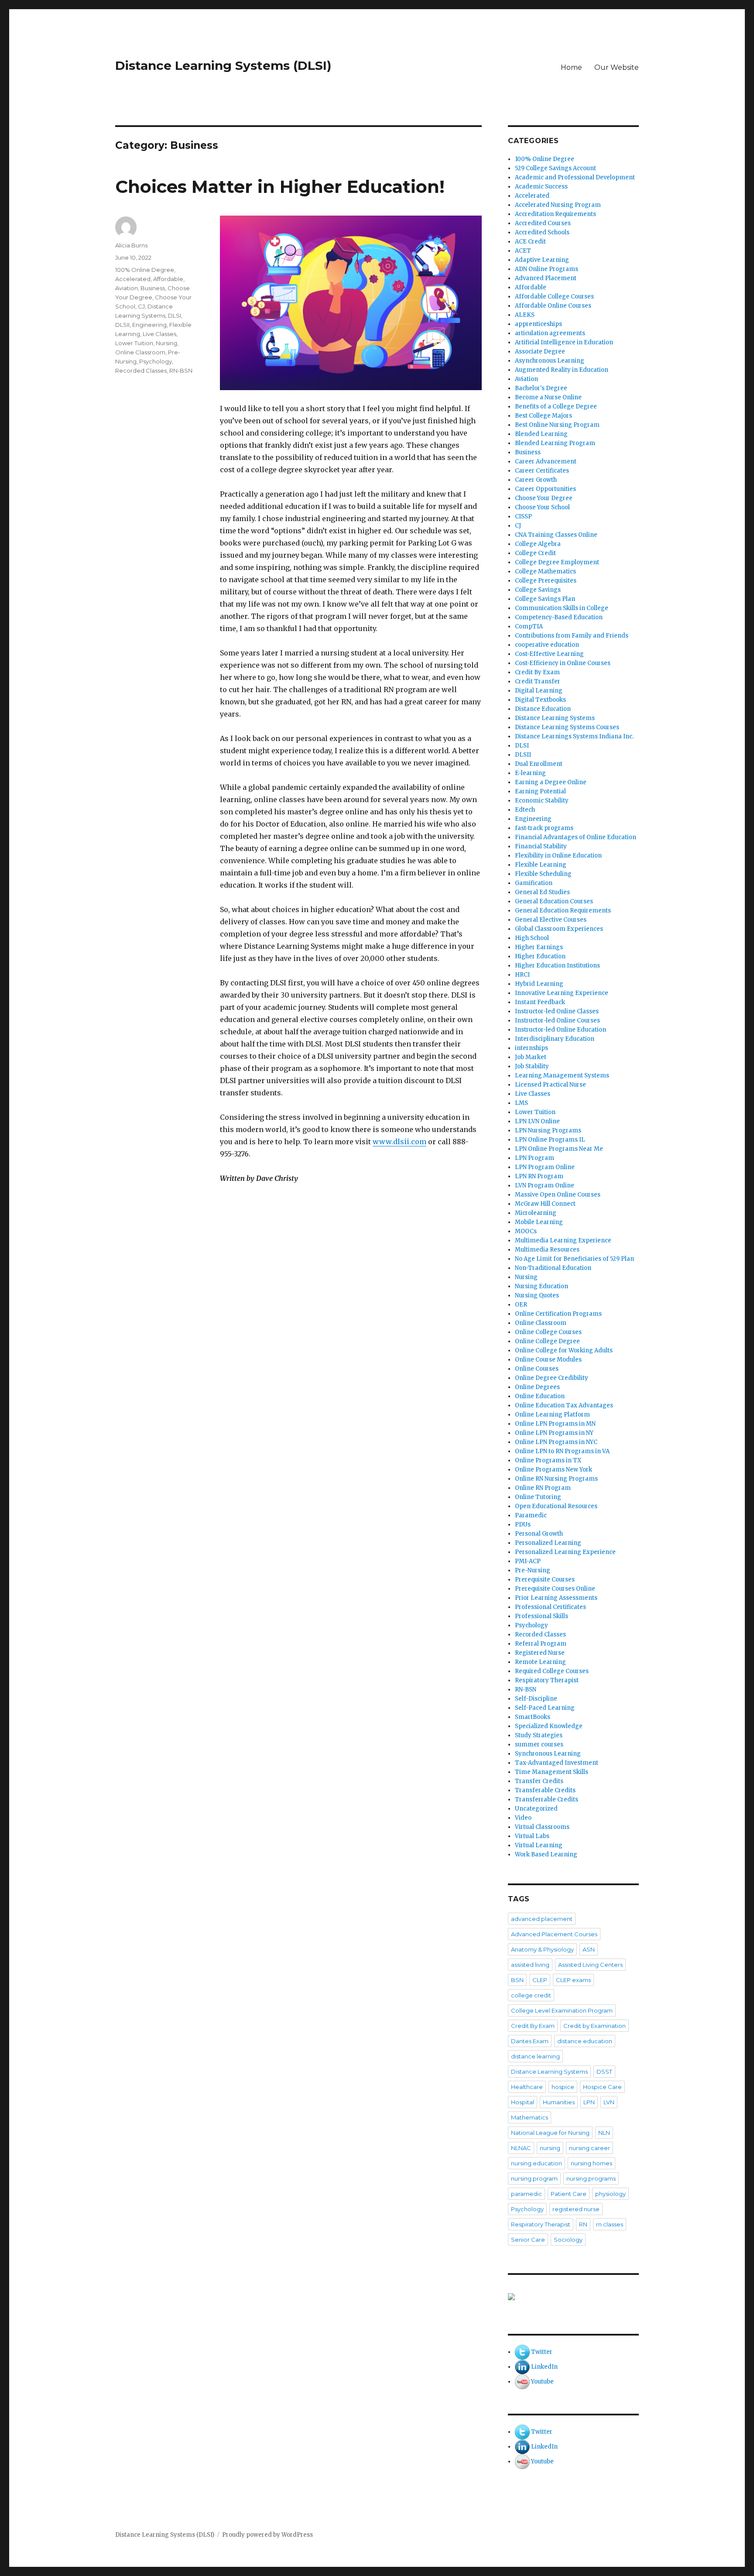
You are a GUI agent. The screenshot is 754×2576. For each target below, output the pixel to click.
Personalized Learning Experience (565, 1552)
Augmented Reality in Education (562, 370)
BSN (517, 1980)
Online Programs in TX (548, 1460)
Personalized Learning (548, 1543)
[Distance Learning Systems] (573, 2297)
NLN (604, 2133)
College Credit (535, 553)
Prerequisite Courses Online (555, 1589)
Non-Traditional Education (553, 1268)
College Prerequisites (546, 581)
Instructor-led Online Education (560, 1030)
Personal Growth (539, 1534)
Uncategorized (536, 1809)
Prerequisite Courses (545, 1580)
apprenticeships (538, 324)
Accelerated (133, 279)
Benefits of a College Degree (556, 406)
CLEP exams (573, 1980)
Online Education (540, 1396)
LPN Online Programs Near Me (559, 1149)
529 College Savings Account (555, 168)
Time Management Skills (552, 1772)
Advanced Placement (546, 278)
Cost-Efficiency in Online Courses (563, 663)
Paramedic (531, 1515)
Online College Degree (547, 1341)
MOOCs (526, 1231)
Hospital (523, 2102)
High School (532, 938)
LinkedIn (544, 2367)
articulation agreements (550, 333)
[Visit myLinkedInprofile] (522, 2367)
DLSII (122, 325)
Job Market (531, 1057)
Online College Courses (548, 1332)
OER (521, 1305)
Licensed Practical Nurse (550, 1085)
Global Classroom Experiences (559, 929)
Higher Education (540, 956)
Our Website (617, 67)
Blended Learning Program (555, 443)
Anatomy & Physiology (542, 1949)
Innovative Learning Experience (562, 993)
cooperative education (547, 645)
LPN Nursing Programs (548, 1130)
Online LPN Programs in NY (554, 1433)
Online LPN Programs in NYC (556, 1442)
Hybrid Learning (539, 984)
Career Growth (536, 480)
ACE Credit (530, 242)
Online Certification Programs (558, 1314)
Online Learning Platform (552, 1415)
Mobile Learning (539, 1222)
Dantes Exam (530, 2041)
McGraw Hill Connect (545, 1204)
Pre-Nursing (533, 1570)
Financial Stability (541, 846)
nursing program (534, 2178)
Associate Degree (540, 352)
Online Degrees (537, 1387)
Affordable (168, 279)
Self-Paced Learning (545, 1708)
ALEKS (525, 315)
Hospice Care (602, 2087)
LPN (589, 2102)
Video (523, 1818)
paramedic (526, 2194)
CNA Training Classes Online (556, 535)
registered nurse (576, 2209)
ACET (523, 251)
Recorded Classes (141, 370)
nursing (550, 2148)
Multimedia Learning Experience (563, 1240)
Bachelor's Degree (541, 388)
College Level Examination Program (562, 2010)
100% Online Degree (145, 270)
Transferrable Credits (547, 1799)
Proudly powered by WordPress (267, 2535)
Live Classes (159, 334)
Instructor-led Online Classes (557, 1011)
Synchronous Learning (548, 1754)
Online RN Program (543, 1488)
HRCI (522, 975)
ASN (589, 1949)
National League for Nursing (550, 2133)
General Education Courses (554, 901)
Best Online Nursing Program (557, 425)
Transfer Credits (539, 1781)
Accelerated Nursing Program (558, 205)
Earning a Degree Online (551, 782)
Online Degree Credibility (552, 1378)
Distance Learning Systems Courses (567, 727)
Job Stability (532, 1066)
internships (531, 1048)
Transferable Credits (545, 1790)
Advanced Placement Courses (554, 1934)
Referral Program (541, 1644)
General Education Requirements (563, 911)
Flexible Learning (541, 865)
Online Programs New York (554, 1470)
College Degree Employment (557, 562)
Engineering (149, 325)
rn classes (610, 2224)
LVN (609, 2102)
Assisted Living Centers (590, 1965)
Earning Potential (540, 791)
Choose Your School (542, 507)
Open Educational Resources (556, 1506)
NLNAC (521, 2148)
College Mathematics (545, 571)
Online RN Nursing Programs (556, 1479)
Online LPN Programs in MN (555, 1424)
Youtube (542, 2382)
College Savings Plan (545, 599)
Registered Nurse (540, 1653)
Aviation (127, 288)
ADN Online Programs (547, 269)
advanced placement (542, 1919)
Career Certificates (542, 471)
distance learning (535, 2056)
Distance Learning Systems (555, 718)
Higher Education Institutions (557, 966)
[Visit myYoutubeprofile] (522, 2382)
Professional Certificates (550, 1607)
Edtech (525, 810)
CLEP (540, 1980)
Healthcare (527, 2087)
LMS (521, 1103)
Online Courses (537, 1369)
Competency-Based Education (559, 617)
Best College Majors (543, 416)
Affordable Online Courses (553, 306)
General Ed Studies (542, 892)
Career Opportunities (545, 489)
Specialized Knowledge (549, 1726)
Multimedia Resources (547, 1250)
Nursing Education (542, 1286)
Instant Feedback (540, 1002)
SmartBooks (533, 1717)
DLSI (175, 316)
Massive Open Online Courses (558, 1195)
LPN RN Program (539, 1176)
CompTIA (529, 626)
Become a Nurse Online (548, 397)
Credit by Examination (595, 2026)
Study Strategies (539, 1735)
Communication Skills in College (562, 608)
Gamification (534, 883)
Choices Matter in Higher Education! (280, 187)
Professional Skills (542, 1616)
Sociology (568, 2240)
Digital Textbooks (540, 700)
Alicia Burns (131, 245)
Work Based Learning (546, 1854)
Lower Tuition (134, 343)
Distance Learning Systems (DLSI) (223, 65)
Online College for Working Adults (564, 1350)
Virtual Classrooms (542, 1827)
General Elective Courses (551, 920)
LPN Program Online (545, 1167)
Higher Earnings (539, 947)
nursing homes (591, 2163)
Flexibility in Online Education (558, 856)
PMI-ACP (528, 1561)
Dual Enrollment (539, 764)
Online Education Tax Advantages (564, 1405)
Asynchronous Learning (550, 361)
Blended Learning (541, 434)
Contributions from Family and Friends (572, 636)
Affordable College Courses (554, 297)
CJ (141, 306)
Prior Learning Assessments (556, 1598)
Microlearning (536, 1213)
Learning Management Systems (562, 1075)
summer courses (539, 1744)
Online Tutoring (538, 1497)
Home (571, 67)
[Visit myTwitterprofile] (522, 2352)
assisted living (530, 1965)
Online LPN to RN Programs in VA (562, 1451)
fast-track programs (544, 828)
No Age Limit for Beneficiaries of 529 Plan (574, 1259)
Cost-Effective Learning (549, 654)
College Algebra (538, 544)
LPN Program (535, 1158)
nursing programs (591, 2178)
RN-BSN (181, 370)
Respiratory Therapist (547, 1680)
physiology (610, 2194)
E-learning (530, 773)
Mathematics (530, 2117)
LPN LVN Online (537, 1121)
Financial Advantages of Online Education (576, 837)
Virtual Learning (539, 1845)
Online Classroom (140, 352)
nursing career (589, 2148)
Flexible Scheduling (543, 874)
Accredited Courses (543, 223)
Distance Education (543, 709)
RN (583, 2224)
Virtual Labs (532, 1836)
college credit (531, 1995)
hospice (563, 2087)
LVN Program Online (545, 1185)
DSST (604, 2072)
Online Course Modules (548, 1360)
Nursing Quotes (537, 1295)
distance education (585, 2041)
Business (153, 288)
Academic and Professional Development (575, 177)
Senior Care (528, 2240)
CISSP (523, 516)
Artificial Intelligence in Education (564, 342)
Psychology (156, 361)
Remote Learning (540, 1662)
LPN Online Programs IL (550, 1140)
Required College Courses (552, 1671)
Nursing (166, 343)
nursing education (536, 2163)
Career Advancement (546, 461)
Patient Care (569, 2194)
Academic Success (541, 187)
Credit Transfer (538, 681)
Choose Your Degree (544, 498)
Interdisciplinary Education (555, 1039)
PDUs (523, 1525)
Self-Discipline (536, 1699)
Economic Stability (542, 801)
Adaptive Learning (542, 260)
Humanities (559, 2102)
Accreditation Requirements (555, 214)
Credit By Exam (537, 672)
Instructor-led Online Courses (557, 1020)
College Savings (538, 590)
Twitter (542, 2352)
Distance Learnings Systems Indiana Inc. (574, 736)
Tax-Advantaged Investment (557, 1763)
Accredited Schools (542, 232)
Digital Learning (539, 691)
